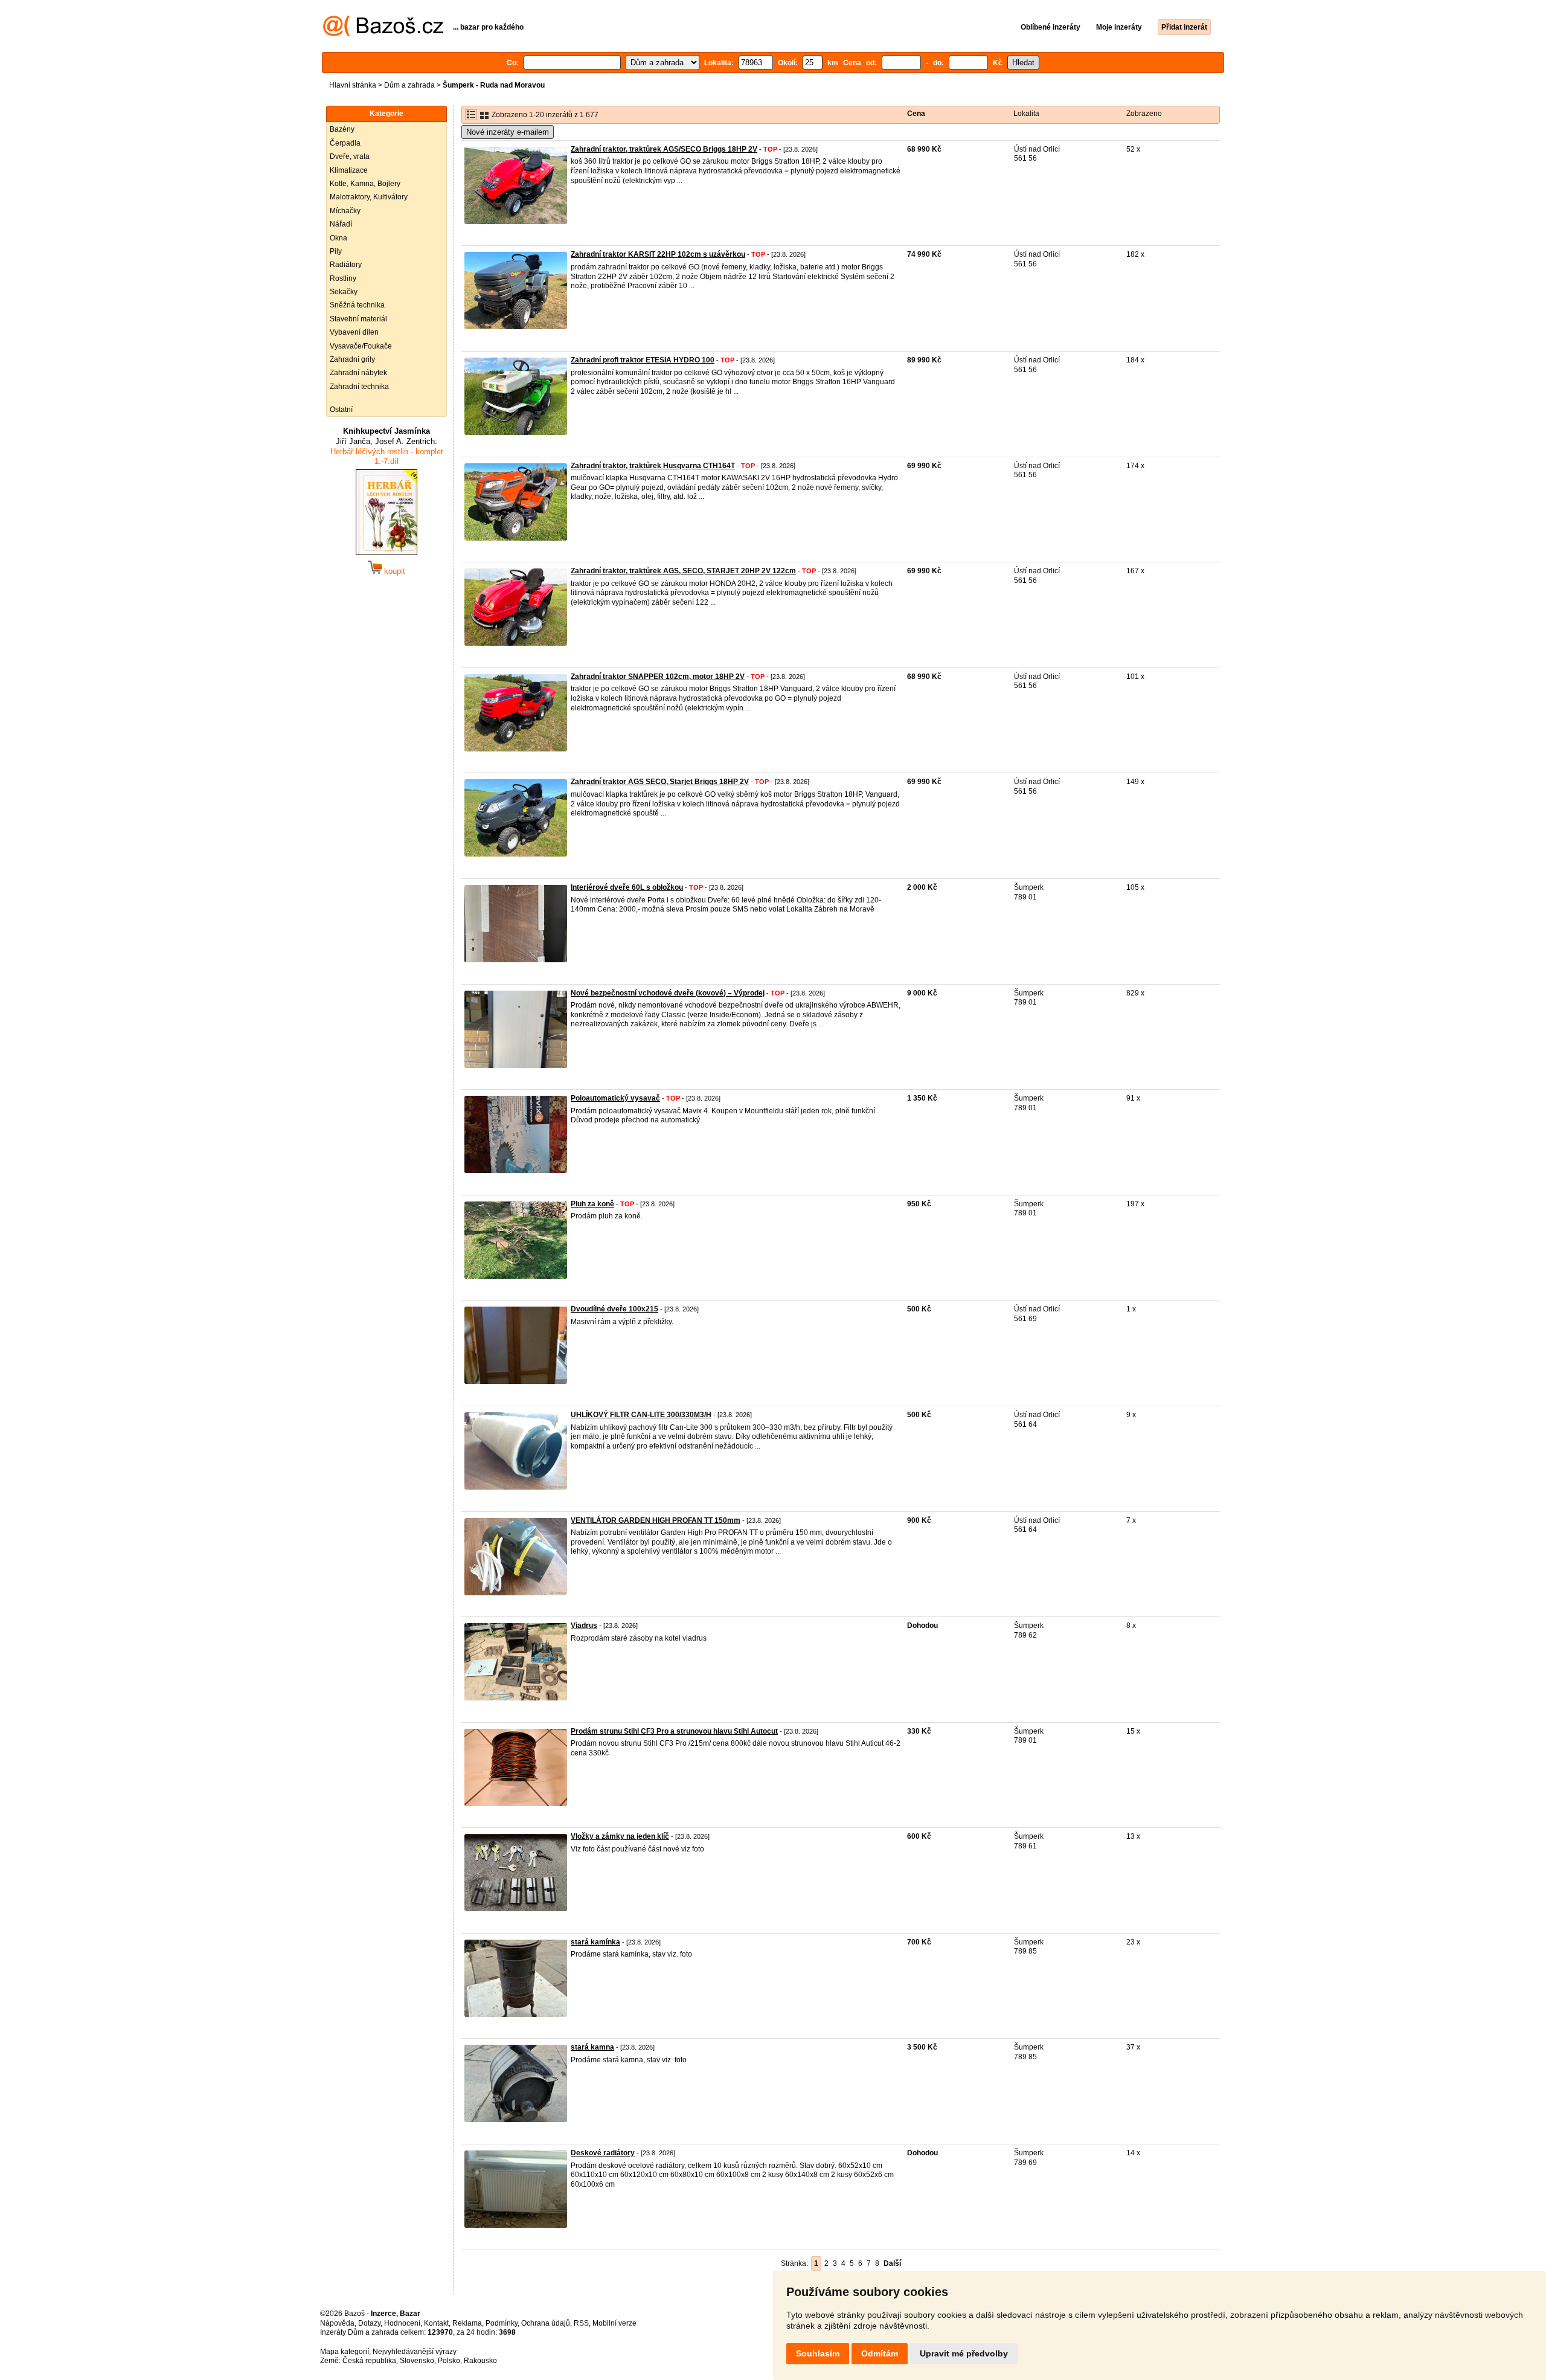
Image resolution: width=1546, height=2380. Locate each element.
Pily (336, 251)
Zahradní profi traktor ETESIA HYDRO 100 (643, 360)
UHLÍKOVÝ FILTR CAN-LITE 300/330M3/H (641, 1415)
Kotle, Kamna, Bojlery (365, 184)
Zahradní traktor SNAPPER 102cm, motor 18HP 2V (658, 677)
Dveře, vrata (350, 156)
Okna (338, 238)
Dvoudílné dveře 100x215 (614, 1309)
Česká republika (369, 2361)
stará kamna (592, 2047)
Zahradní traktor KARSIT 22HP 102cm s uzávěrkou (658, 254)
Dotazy (369, 2323)
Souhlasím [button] (818, 2353)
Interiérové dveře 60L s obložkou (627, 887)
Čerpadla (345, 143)
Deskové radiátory (603, 2153)
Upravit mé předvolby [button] (964, 2353)
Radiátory (346, 265)
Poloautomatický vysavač (615, 1098)
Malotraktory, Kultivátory (369, 197)
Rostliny (343, 278)
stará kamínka (595, 1942)
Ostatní (341, 410)
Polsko (449, 2361)
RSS (581, 2323)
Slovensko (417, 2361)
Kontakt (436, 2323)
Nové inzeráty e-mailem (508, 132)
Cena (916, 114)
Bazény (342, 129)
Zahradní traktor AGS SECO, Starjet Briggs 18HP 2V (660, 782)
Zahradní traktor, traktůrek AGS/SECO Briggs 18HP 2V (664, 149)
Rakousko (480, 2361)
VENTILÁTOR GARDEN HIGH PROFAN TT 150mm (656, 1520)
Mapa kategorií (345, 2352)
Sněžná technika (357, 305)
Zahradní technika (359, 387)
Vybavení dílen (354, 332)
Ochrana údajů (546, 2323)
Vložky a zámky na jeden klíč (620, 1836)
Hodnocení (402, 2323)
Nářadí (341, 224)
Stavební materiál (358, 319)
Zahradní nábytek (358, 373)
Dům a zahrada (409, 85)
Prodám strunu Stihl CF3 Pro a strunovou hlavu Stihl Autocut (674, 1731)
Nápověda (337, 2323)
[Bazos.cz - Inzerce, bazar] (383, 34)
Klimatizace (349, 170)
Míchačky (345, 211)
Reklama (467, 2323)
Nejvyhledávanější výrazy (415, 2352)
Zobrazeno (1144, 114)
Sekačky (344, 292)
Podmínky (502, 2323)
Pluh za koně (592, 1204)
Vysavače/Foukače (361, 346)
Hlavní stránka (353, 85)
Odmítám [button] (880, 2353)
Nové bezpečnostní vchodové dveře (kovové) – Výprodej (668, 993)
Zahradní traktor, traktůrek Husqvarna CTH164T (653, 466)
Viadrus (584, 1626)
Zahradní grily (352, 359)
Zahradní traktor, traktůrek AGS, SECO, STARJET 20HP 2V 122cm (683, 571)
